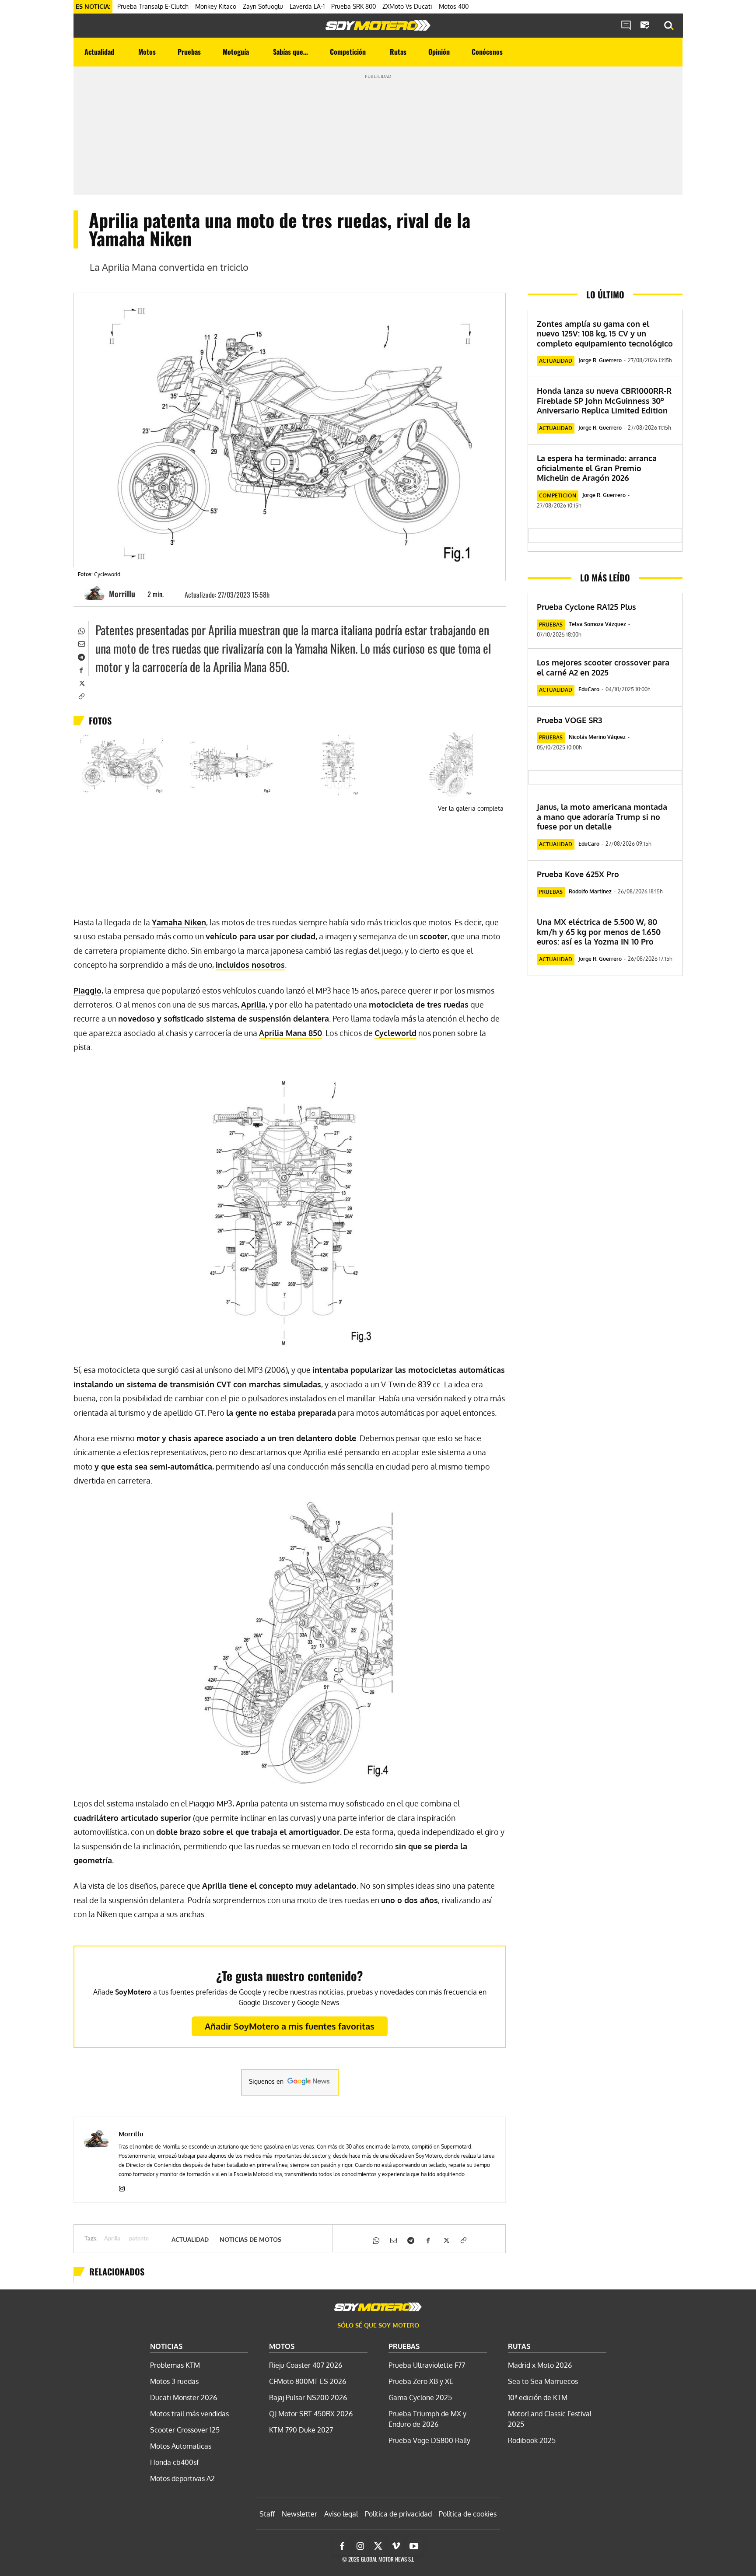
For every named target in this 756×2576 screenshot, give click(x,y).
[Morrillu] (96, 594)
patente (139, 2239)
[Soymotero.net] (378, 25)
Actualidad (190, 2240)
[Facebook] (81, 669)
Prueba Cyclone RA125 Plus (586, 607)
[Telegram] (81, 656)
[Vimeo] (396, 2546)
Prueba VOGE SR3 (569, 720)
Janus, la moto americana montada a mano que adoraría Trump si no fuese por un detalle (602, 817)
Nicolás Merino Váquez (597, 737)
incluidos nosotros (250, 965)
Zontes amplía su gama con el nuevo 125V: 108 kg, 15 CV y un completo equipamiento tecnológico (605, 334)
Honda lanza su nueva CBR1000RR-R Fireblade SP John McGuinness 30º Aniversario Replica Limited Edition (604, 401)
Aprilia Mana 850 (290, 1033)
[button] (669, 26)
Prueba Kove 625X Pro (578, 874)
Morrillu (122, 594)
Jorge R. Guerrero (600, 360)
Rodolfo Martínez (590, 891)
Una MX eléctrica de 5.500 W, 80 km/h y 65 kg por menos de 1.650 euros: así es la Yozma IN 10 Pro (599, 932)
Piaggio (87, 990)
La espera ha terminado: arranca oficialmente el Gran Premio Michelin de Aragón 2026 (597, 468)
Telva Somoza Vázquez (597, 624)
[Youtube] (414, 2546)
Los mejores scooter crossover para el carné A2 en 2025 (603, 667)
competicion (558, 495)
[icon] (626, 26)
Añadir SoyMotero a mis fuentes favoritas (290, 2026)
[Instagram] (122, 2187)
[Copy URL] (81, 696)
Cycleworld (395, 1033)
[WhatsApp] (81, 630)
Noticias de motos (250, 2240)
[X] (81, 682)
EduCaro (589, 689)
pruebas (551, 625)
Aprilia (112, 2239)
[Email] (81, 643)
